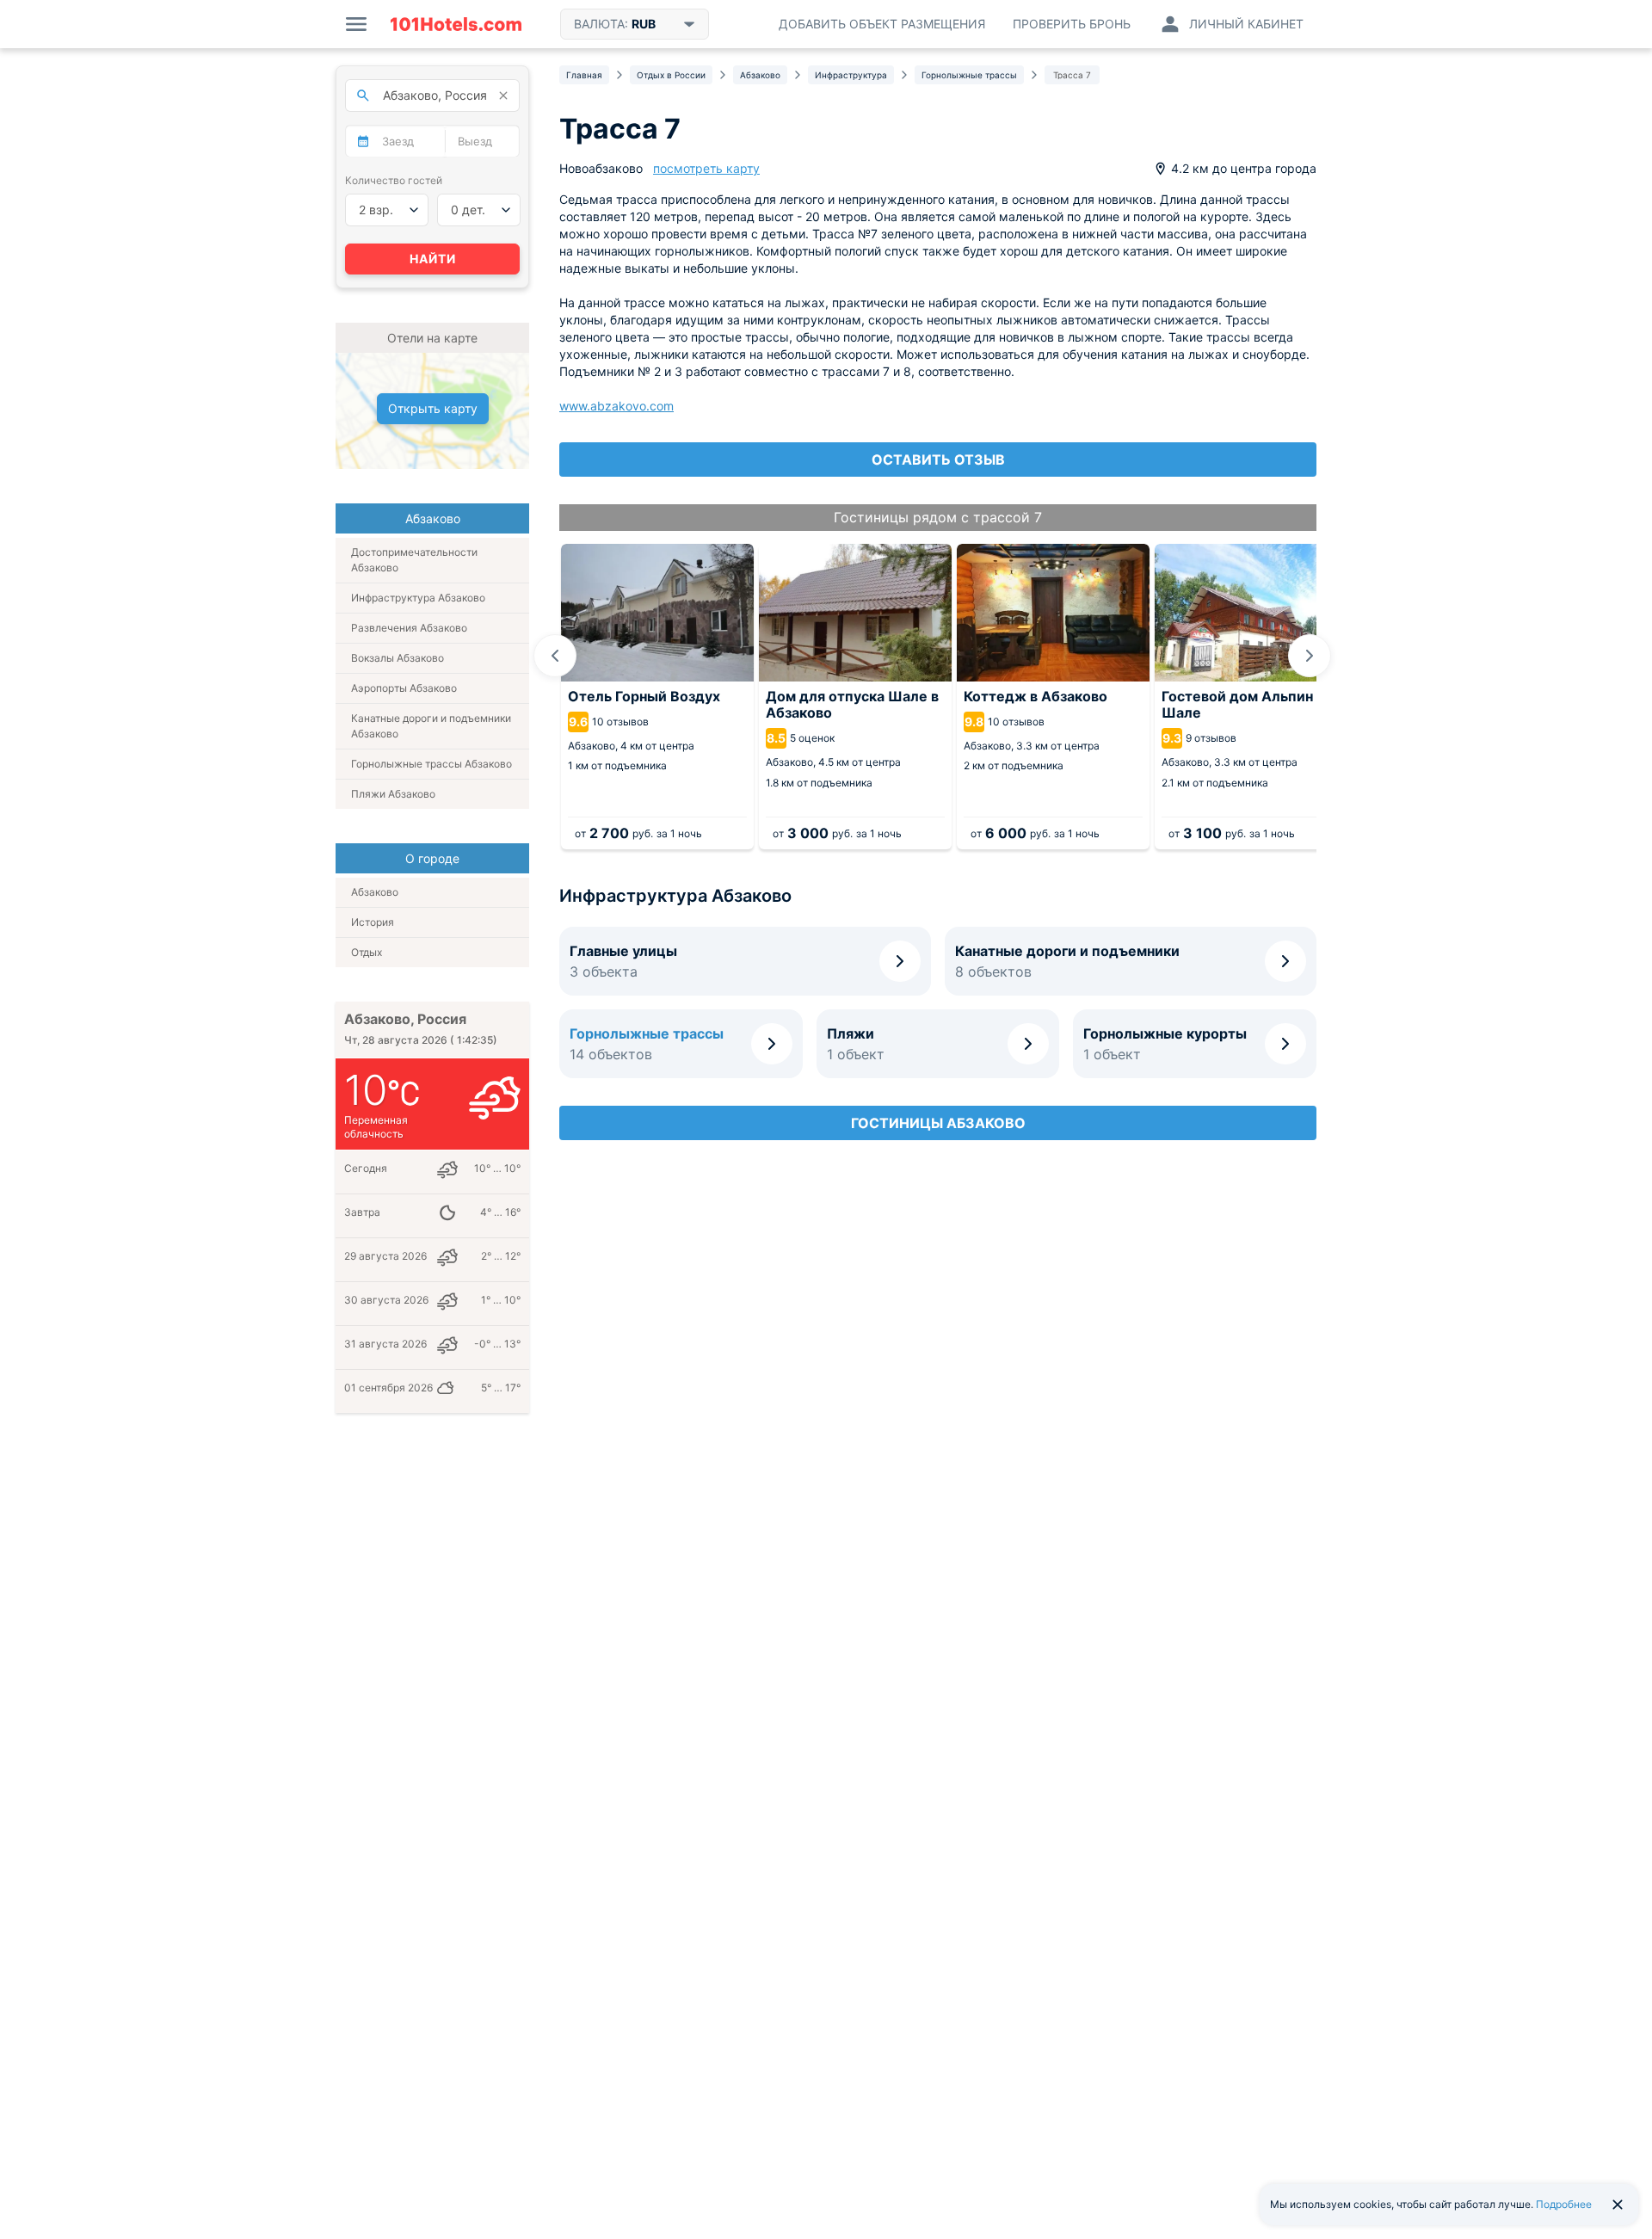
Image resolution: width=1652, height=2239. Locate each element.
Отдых (367, 952)
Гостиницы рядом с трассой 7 (938, 517)
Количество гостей (394, 180)
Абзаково (375, 892)
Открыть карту (433, 408)
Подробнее (1564, 2204)
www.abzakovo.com (616, 406)
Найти (433, 259)
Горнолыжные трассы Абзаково (431, 764)
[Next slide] (1310, 656)
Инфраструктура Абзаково (418, 598)
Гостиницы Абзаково (938, 1123)
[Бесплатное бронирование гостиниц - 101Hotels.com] (456, 24)
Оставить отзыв (938, 460)
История (373, 922)
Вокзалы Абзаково (398, 658)
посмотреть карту (706, 168)
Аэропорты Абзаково (404, 688)
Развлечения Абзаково (409, 628)
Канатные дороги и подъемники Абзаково (431, 726)
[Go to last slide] (555, 656)
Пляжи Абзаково (393, 794)
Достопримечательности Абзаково (414, 560)
